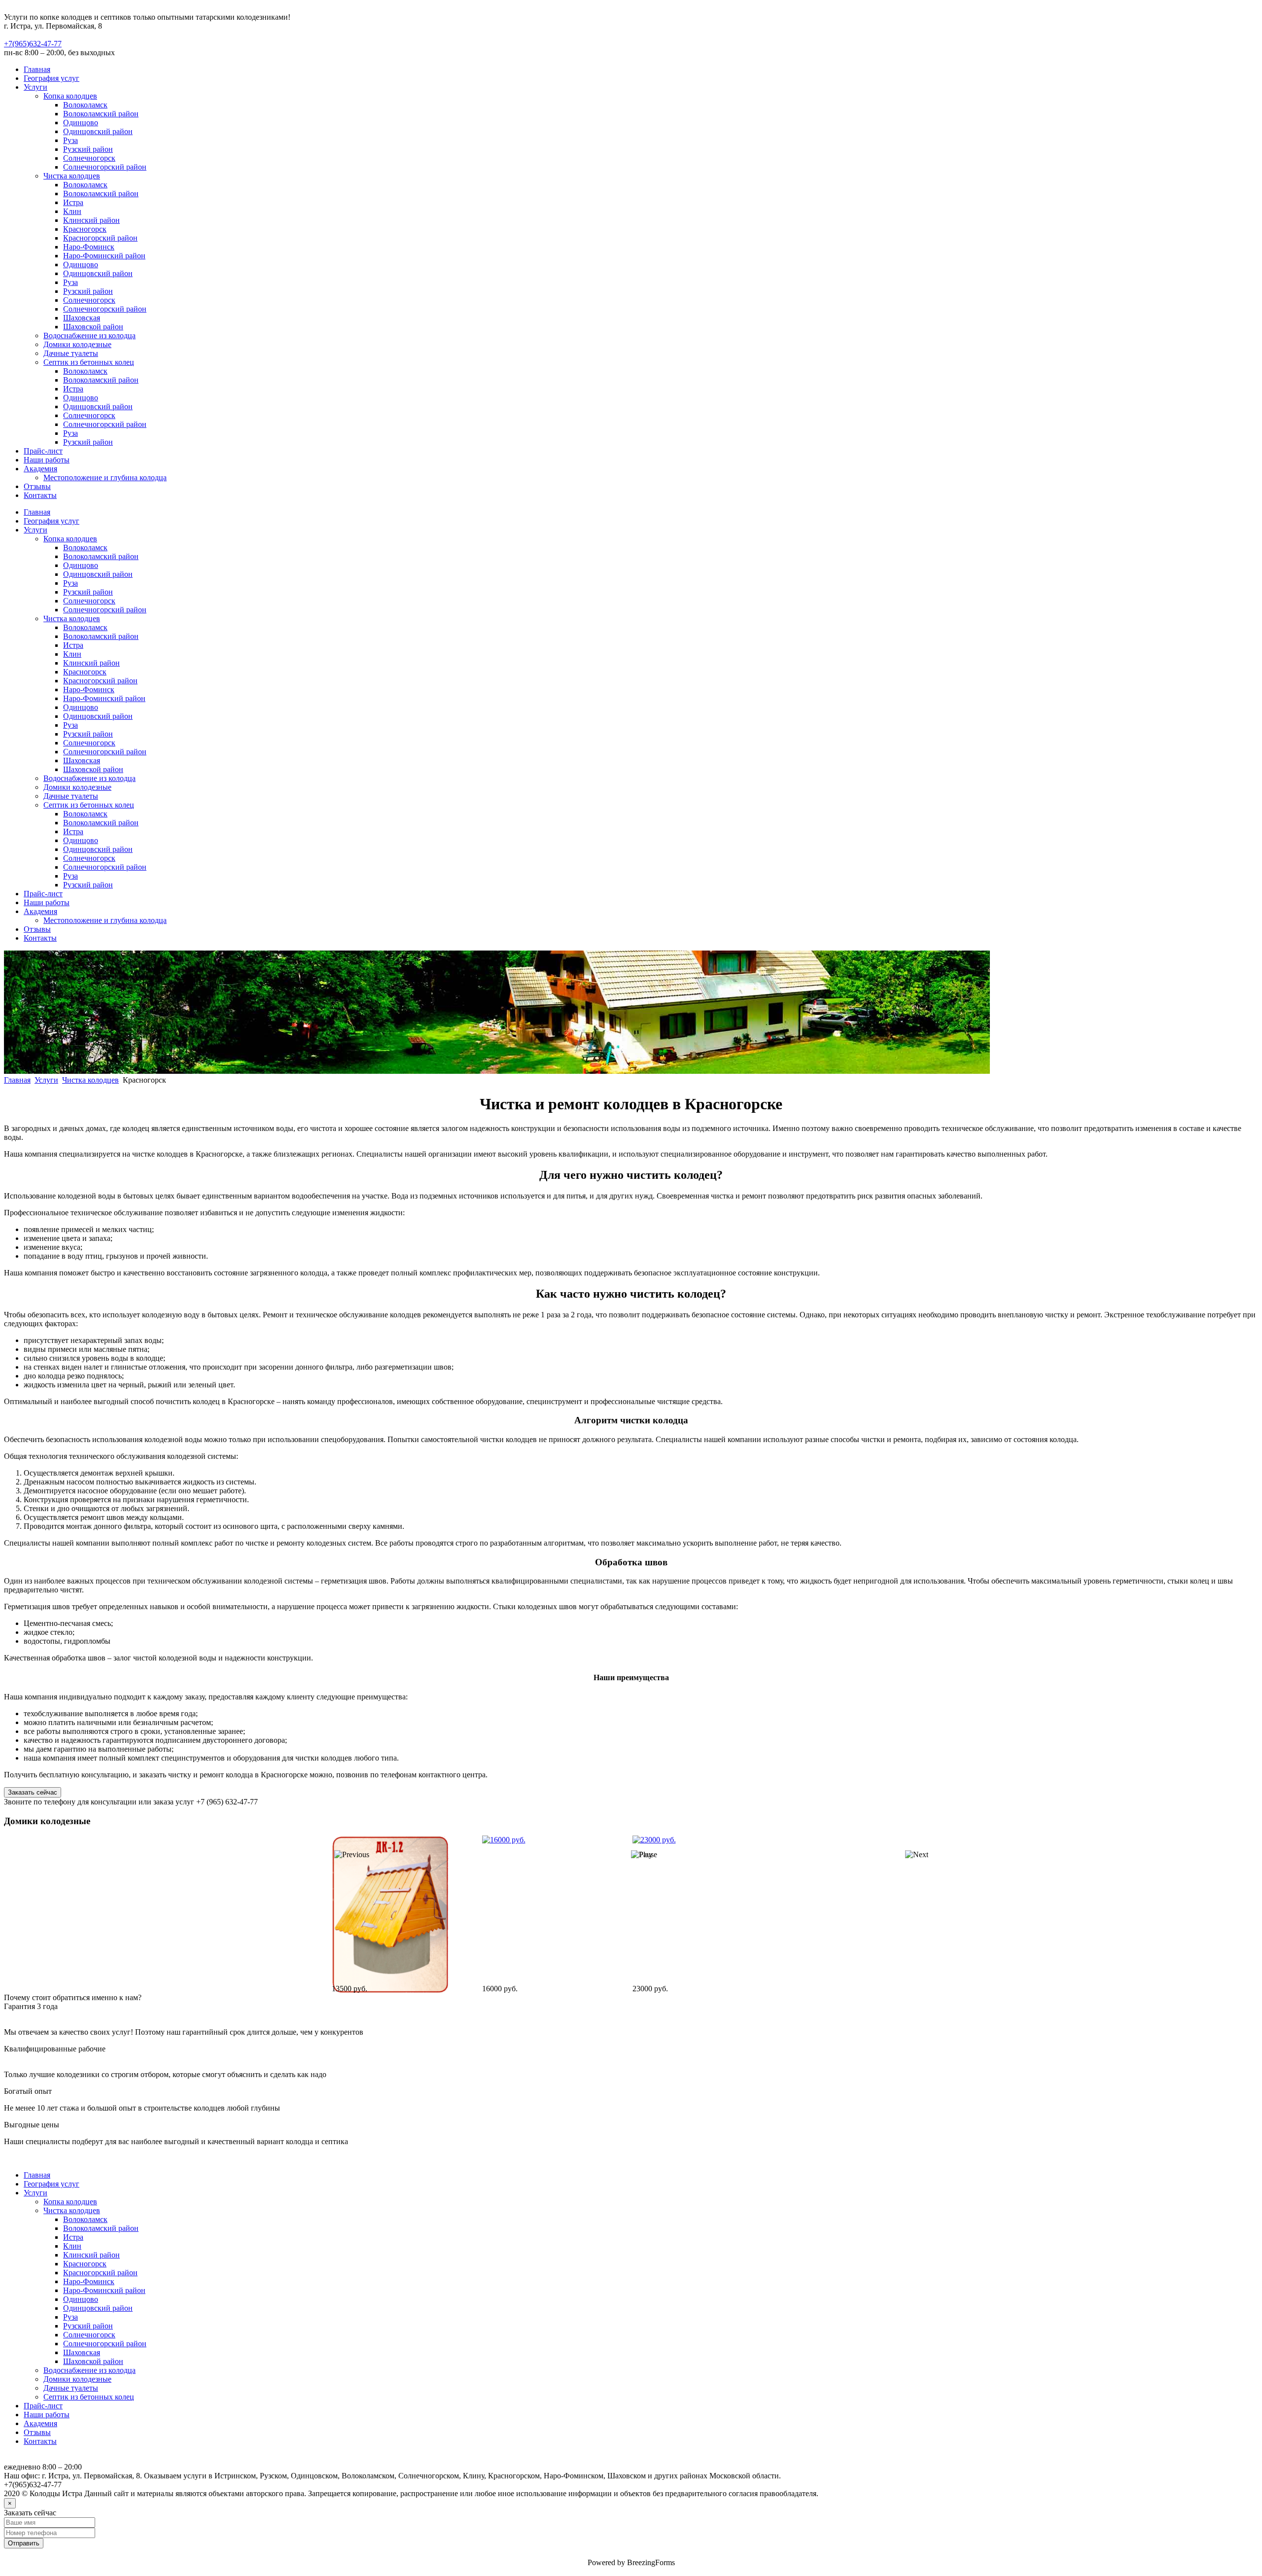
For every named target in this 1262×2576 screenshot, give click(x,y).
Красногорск (85, 229)
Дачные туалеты (71, 353)
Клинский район (91, 220)
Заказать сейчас (33, 1792)
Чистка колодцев (72, 176)
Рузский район (88, 149)
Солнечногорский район (105, 167)
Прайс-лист (43, 451)
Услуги (35, 87)
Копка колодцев (70, 96)
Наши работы (47, 460)
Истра (73, 202)
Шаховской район (93, 327)
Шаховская (82, 318)
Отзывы (37, 486)
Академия (40, 469)
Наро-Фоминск (89, 247)
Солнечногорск (89, 158)
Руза (70, 140)
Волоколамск (85, 105)
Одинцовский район (98, 131)
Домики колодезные (77, 344)
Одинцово (81, 123)
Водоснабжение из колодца (89, 335)
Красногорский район (100, 238)
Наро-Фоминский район (104, 256)
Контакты (40, 495)
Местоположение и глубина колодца (105, 477)
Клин (72, 211)
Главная (37, 69)
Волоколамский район (101, 114)
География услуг (52, 78)
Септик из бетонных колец (89, 362)
